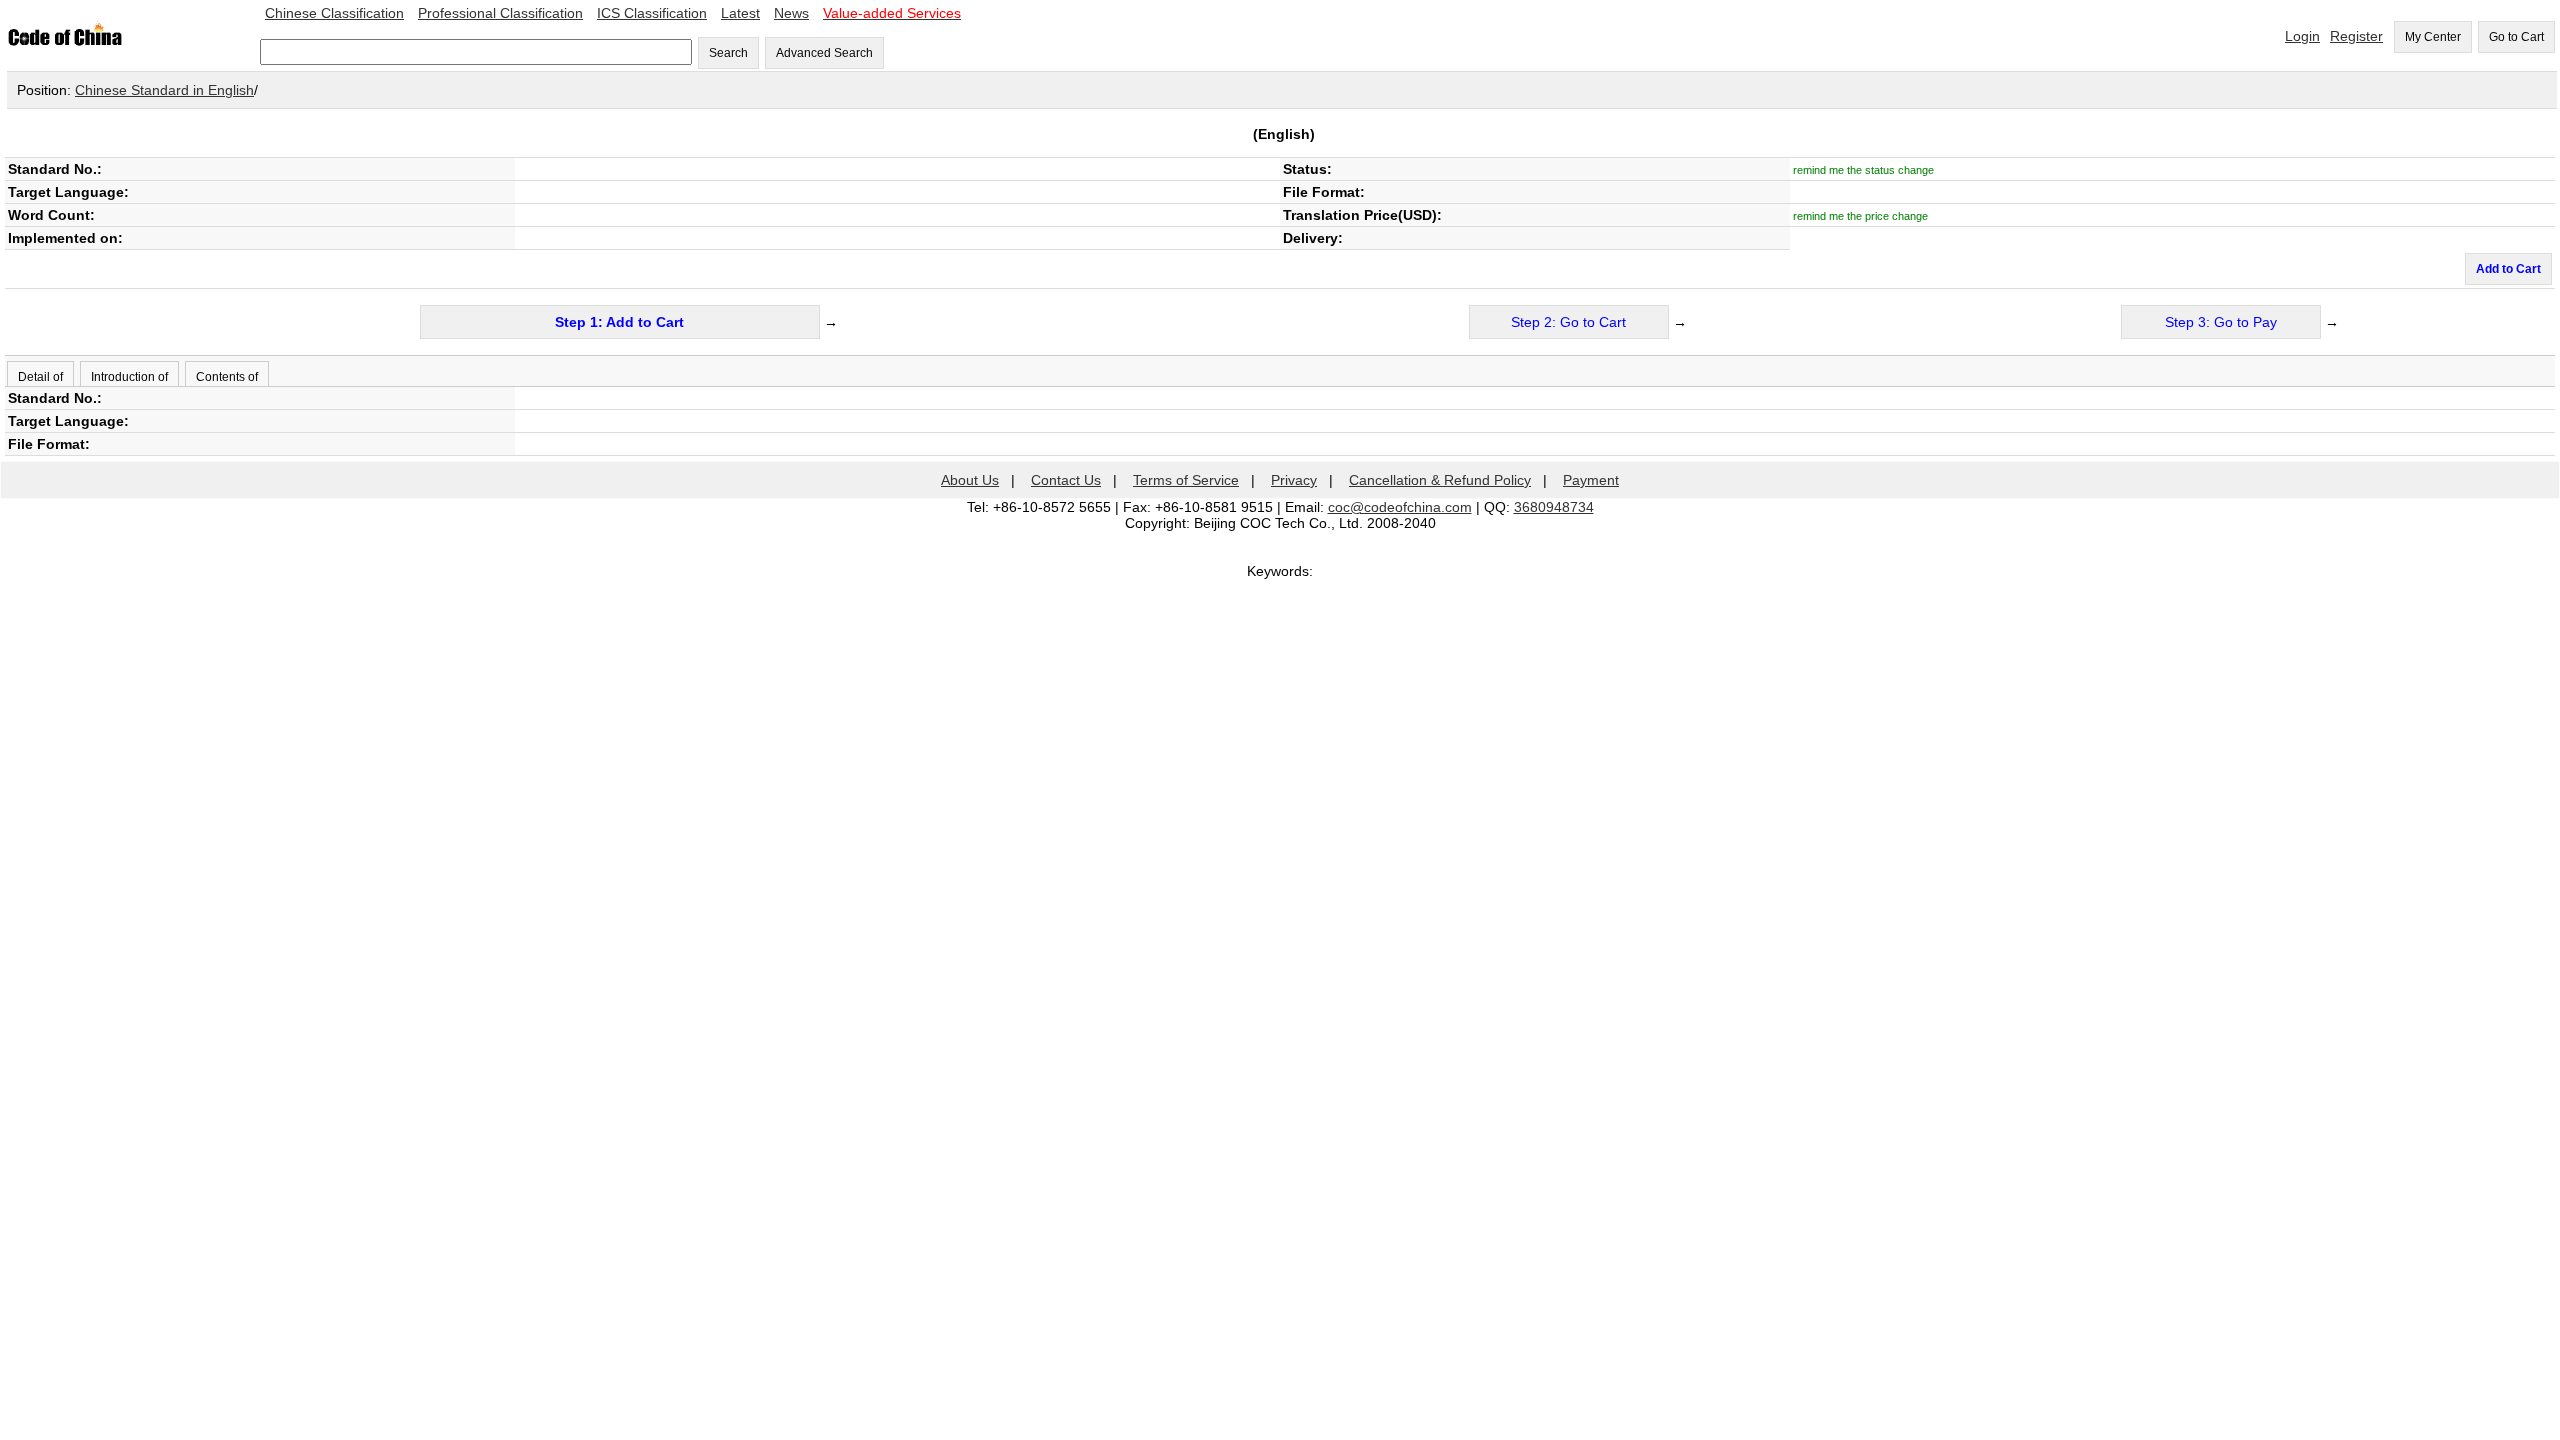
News (791, 13)
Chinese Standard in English (164, 90)
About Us (970, 480)
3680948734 (1554, 507)
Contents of (227, 377)
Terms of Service (1186, 480)
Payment (1591, 480)
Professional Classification (500, 13)
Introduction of (129, 377)
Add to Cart (2508, 269)
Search (728, 53)
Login (2302, 36)
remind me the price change (1860, 216)
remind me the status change (1863, 170)
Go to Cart (2516, 37)
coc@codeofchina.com (1400, 507)
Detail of (40, 377)
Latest (740, 13)
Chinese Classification (334, 13)
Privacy (1294, 480)
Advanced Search (824, 53)
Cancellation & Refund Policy (1440, 480)
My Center (2433, 37)
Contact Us (1066, 480)
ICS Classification (652, 13)
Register (2356, 36)
